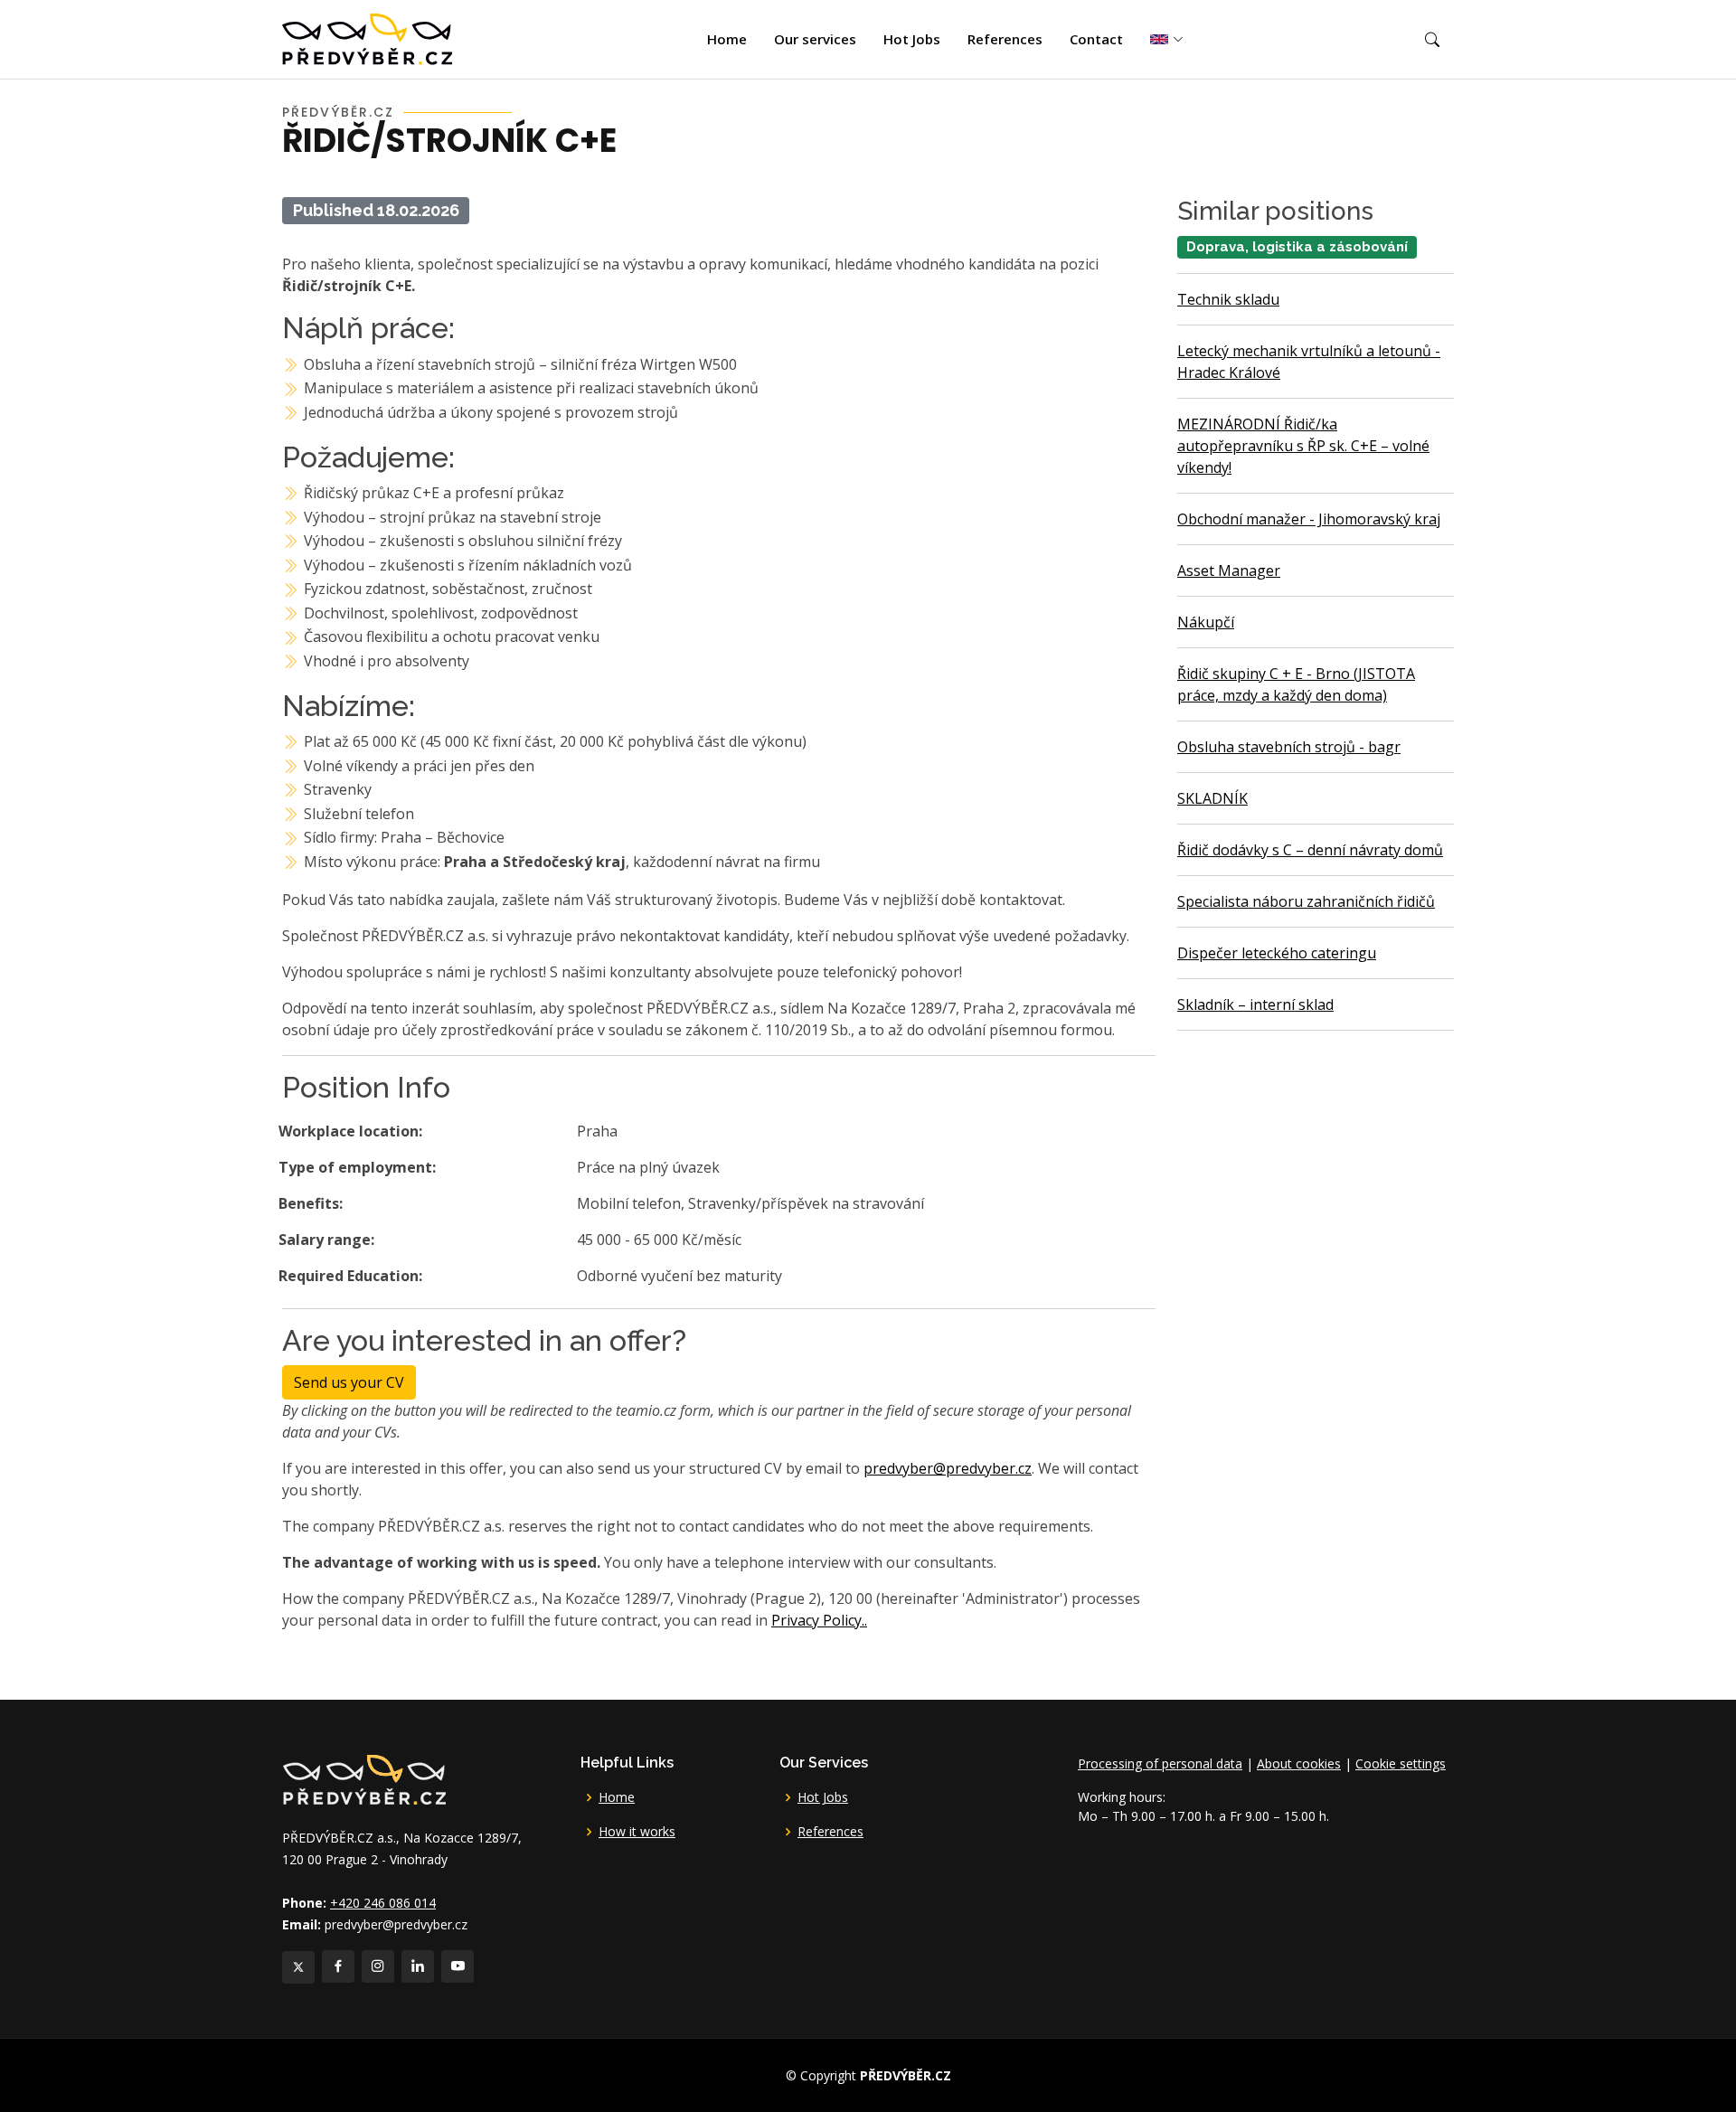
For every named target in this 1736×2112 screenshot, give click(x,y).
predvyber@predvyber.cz (948, 1468)
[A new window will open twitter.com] (298, 1967)
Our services (815, 39)
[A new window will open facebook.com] (338, 1966)
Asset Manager (1229, 570)
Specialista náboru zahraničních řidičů (1306, 901)
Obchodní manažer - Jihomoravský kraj (1309, 519)
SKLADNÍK (1212, 798)
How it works (637, 1832)
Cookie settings (1401, 1763)
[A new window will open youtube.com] (458, 1966)
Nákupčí (1206, 622)
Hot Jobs (912, 39)
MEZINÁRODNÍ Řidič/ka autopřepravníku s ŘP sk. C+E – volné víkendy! (1303, 446)
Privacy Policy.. (819, 1620)
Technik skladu (1228, 299)
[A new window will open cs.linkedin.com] (418, 1966)
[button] (1432, 40)
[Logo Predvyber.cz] (363, 1779)
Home (727, 39)
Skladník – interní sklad (1255, 1004)
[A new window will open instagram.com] (378, 1966)
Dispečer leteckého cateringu (1277, 953)
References (1005, 39)
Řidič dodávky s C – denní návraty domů (1310, 850)
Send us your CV (349, 1382)
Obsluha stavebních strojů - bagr (1289, 747)
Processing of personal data (1160, 1763)
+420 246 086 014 (383, 1903)
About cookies (1299, 1763)
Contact (1096, 39)
